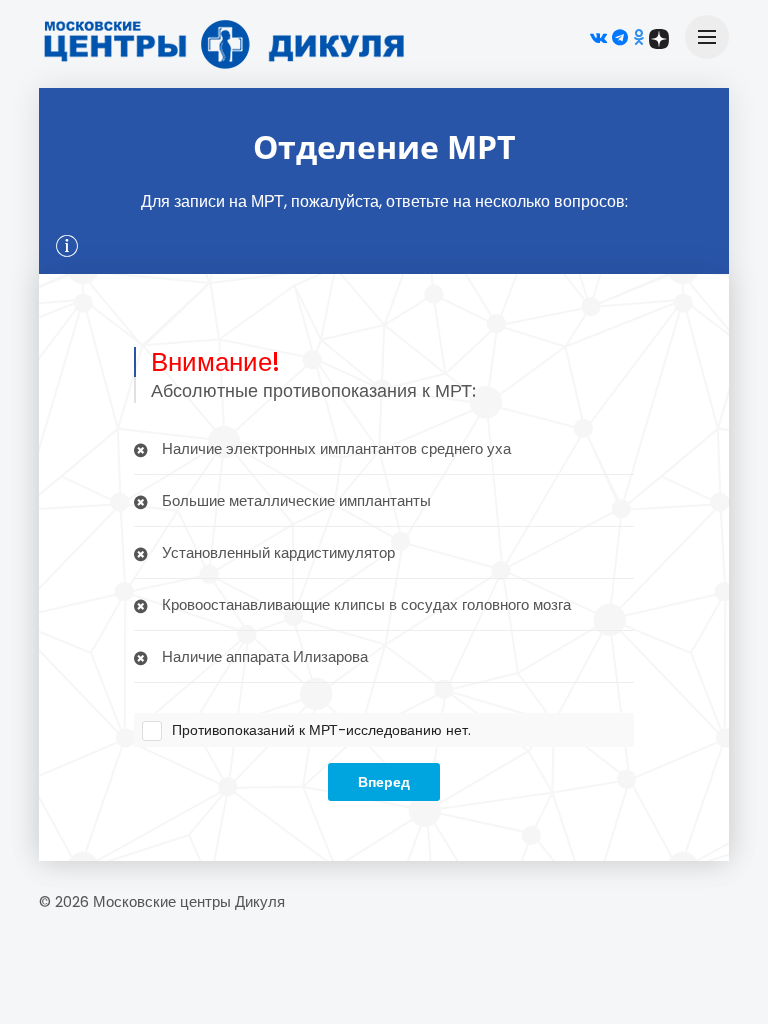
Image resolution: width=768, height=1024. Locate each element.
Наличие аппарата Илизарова (263, 656)
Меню (707, 37)
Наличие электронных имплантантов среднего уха (334, 448)
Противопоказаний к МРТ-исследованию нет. (321, 730)
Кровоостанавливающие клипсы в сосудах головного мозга (364, 604)
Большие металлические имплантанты (294, 500)
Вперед (384, 782)
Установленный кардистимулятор (276, 552)
